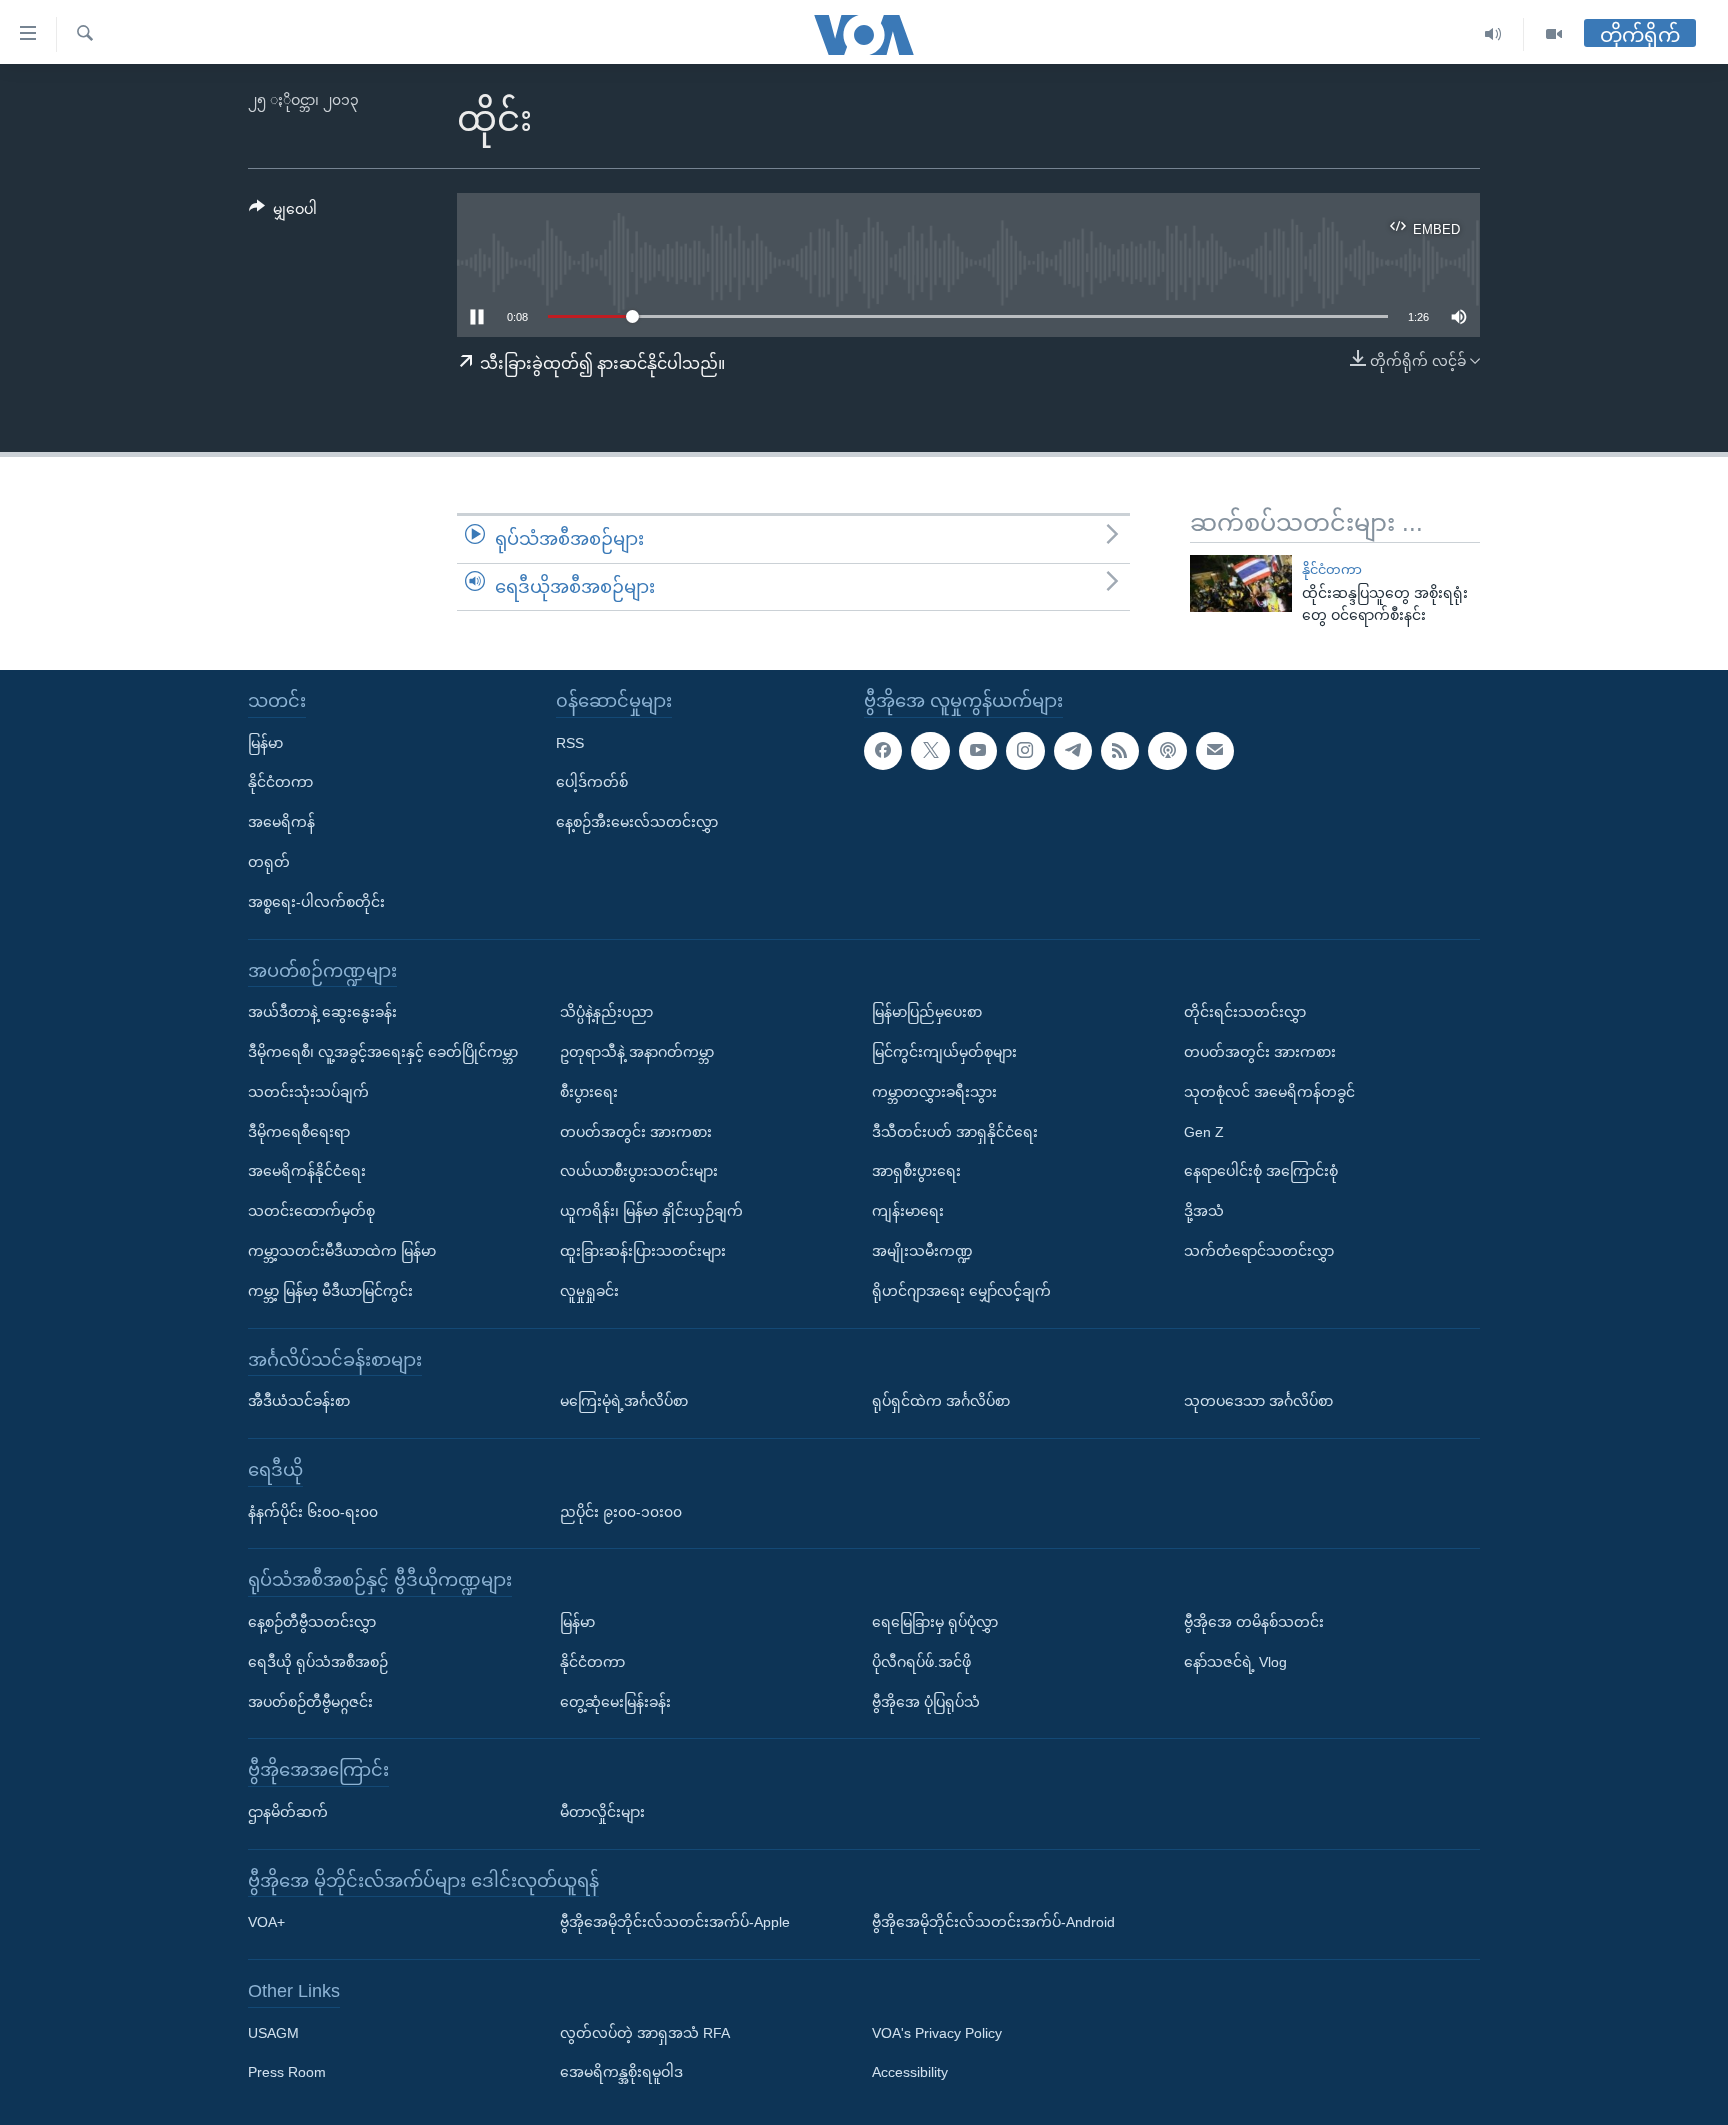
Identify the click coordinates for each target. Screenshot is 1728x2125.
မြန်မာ (265, 743)
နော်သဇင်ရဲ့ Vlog (1235, 1662)
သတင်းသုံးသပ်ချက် (308, 1092)
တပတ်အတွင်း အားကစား (636, 1132)
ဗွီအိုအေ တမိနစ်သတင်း (1254, 1622)
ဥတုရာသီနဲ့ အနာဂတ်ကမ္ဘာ (637, 1052)
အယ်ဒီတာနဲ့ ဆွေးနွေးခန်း (322, 1012)
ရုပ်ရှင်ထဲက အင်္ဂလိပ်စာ (941, 1401)
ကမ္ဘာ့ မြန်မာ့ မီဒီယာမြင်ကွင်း (330, 1291)
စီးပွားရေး (589, 1092)
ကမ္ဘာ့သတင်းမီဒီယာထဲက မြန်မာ (342, 1251)
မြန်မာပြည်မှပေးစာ (927, 1012)
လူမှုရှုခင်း (589, 1291)
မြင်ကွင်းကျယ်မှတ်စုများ (944, 1052)
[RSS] (1120, 751)
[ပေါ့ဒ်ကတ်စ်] (1167, 751)
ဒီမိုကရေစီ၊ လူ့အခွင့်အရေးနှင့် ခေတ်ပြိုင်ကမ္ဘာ (383, 1052)
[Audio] (1493, 34)
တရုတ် (269, 862)
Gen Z (1204, 1132)
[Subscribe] (1215, 751)
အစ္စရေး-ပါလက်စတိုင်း (316, 902)
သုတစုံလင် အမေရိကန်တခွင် (1269, 1092)
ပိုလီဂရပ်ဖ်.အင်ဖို (921, 1662)
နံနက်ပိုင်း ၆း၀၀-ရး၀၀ (313, 1512)
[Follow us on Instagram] (1025, 751)
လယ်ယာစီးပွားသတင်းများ (639, 1171)
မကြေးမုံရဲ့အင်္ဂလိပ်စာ (624, 1401)
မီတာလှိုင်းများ (602, 1812)
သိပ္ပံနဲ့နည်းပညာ (606, 1012)
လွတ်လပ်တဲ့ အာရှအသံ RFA (645, 2033)
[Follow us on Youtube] (978, 751)
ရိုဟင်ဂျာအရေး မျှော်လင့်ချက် (961, 1291)
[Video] (1554, 34)
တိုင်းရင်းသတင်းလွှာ (1245, 1012)
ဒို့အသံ (1204, 1211)
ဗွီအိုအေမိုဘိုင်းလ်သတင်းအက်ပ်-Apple (675, 1922)
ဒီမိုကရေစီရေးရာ (299, 1132)
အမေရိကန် (281, 822)
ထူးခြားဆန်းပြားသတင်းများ (643, 1251)
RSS (570, 743)
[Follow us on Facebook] (883, 751)
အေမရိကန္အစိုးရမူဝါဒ (621, 2073)
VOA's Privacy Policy (937, 2033)
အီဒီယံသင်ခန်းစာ (299, 1401)
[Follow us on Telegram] (1073, 751)
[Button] (283, 213)
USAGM (273, 2033)
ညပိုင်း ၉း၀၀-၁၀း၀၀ (621, 1512)
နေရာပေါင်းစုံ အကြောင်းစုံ (1261, 1171)
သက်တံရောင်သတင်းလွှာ (1259, 1251)
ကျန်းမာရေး (908, 1211)
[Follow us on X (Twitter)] (930, 751)
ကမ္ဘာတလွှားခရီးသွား (934, 1092)
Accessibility (910, 2073)
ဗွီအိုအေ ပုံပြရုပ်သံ (926, 1702)
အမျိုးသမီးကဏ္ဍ (922, 1251)
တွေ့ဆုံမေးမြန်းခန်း (615, 1702)
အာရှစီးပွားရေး (916, 1171)
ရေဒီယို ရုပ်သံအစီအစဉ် (318, 1662)
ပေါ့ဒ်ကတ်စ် (592, 782)
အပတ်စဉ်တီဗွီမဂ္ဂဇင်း (310, 1702)
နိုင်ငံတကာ (1332, 569)
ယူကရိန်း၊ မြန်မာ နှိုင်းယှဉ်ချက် (651, 1211)
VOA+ (266, 1922)
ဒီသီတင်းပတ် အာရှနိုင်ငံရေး (955, 1132)
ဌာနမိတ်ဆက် (288, 1812)
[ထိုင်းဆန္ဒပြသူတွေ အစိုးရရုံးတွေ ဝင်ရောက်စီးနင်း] (1241, 583)
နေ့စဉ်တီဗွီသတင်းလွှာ (312, 1622)
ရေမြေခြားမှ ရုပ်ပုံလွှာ (935, 1622)
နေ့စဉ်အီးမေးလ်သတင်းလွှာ (637, 822)
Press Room (287, 2073)
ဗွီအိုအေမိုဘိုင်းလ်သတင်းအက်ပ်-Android (993, 1922)
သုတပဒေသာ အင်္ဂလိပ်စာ (1258, 1401)
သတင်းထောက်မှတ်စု (311, 1211)
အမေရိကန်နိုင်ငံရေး (307, 1171)
